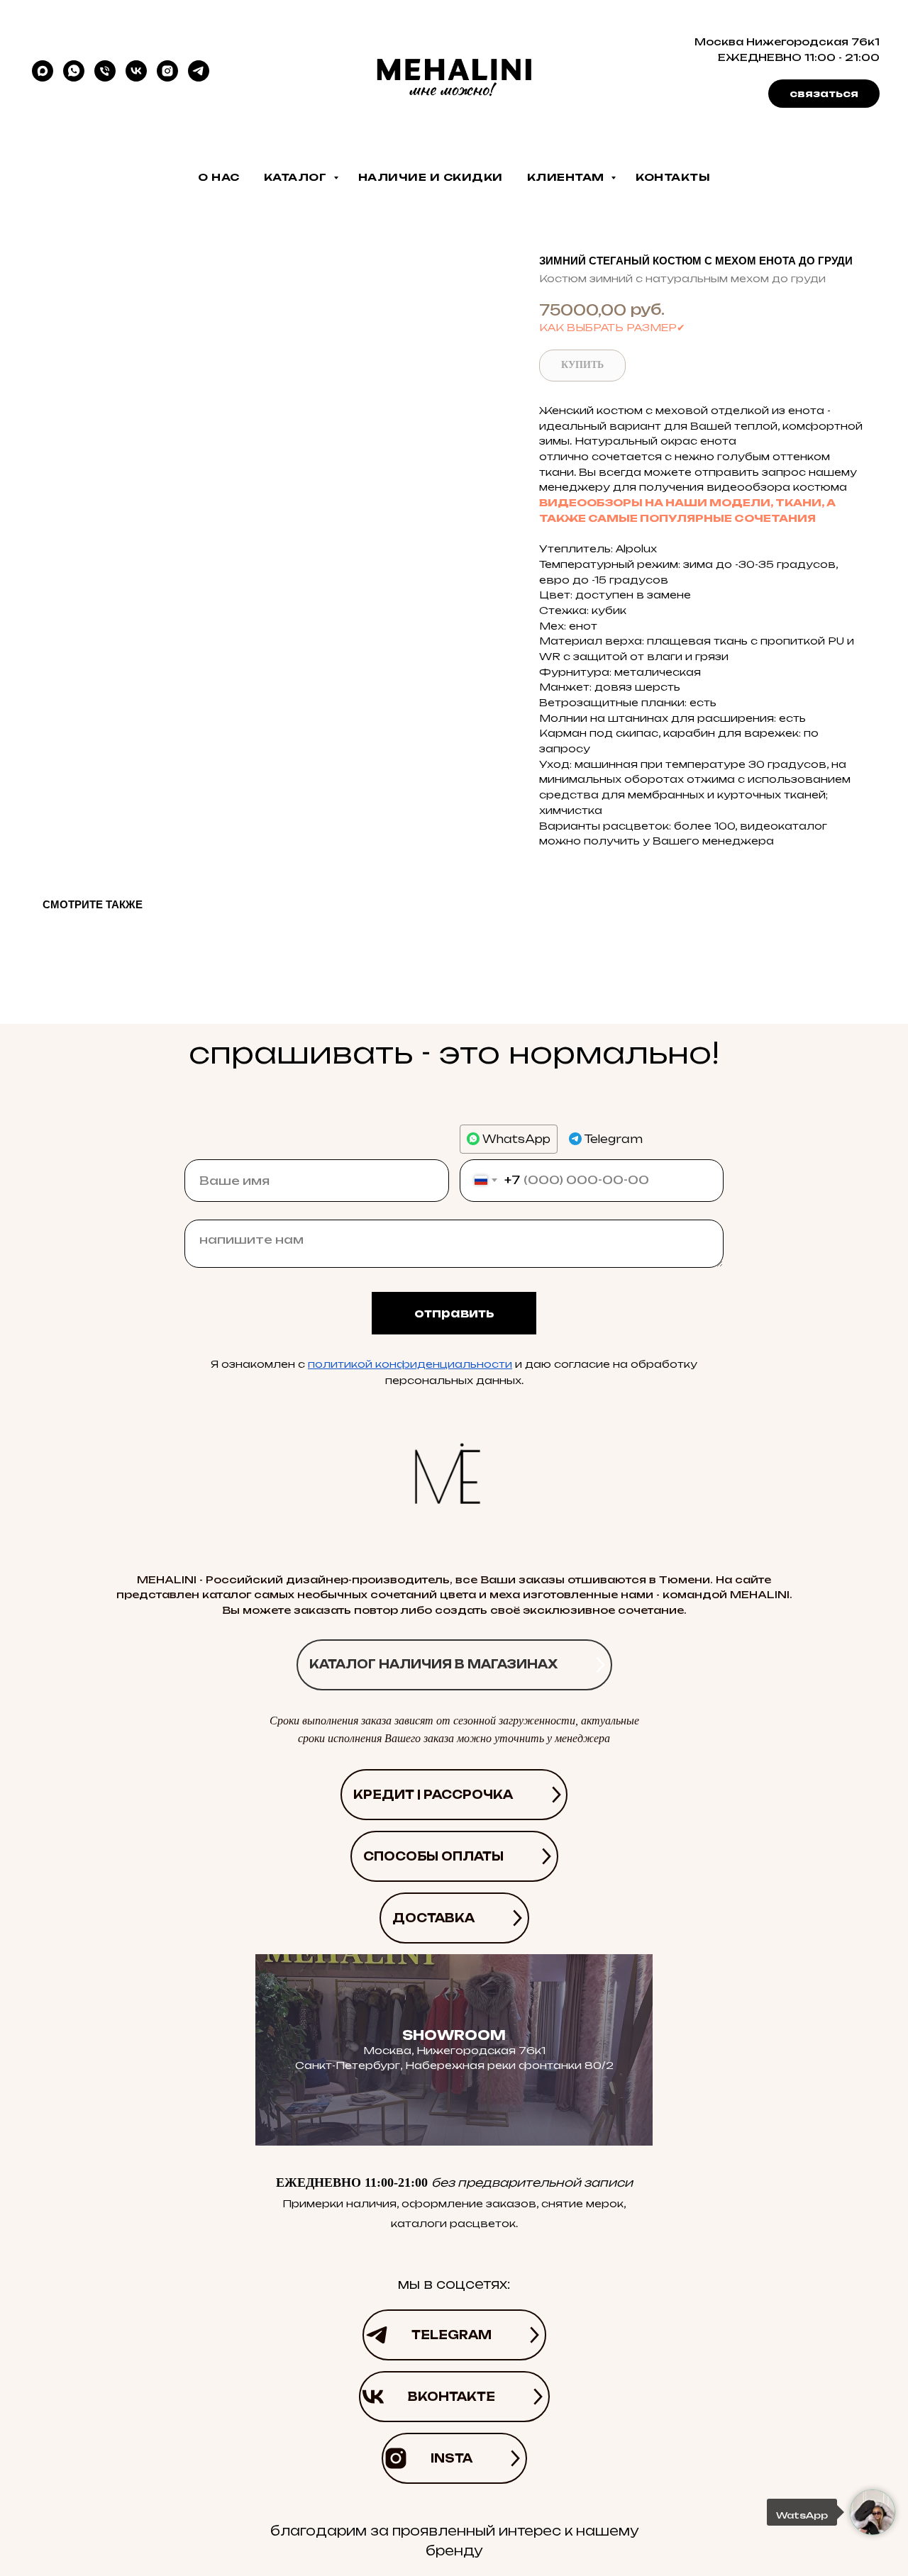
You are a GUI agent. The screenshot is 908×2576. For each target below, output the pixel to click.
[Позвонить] (105, 71)
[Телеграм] (199, 71)
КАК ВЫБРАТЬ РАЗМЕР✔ (612, 327)
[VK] (136, 71)
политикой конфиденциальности (410, 1364)
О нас (219, 177)
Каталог (297, 177)
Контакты (673, 177)
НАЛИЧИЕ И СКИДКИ (431, 177)
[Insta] (167, 71)
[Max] (43, 71)
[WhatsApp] (74, 71)
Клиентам (567, 177)
